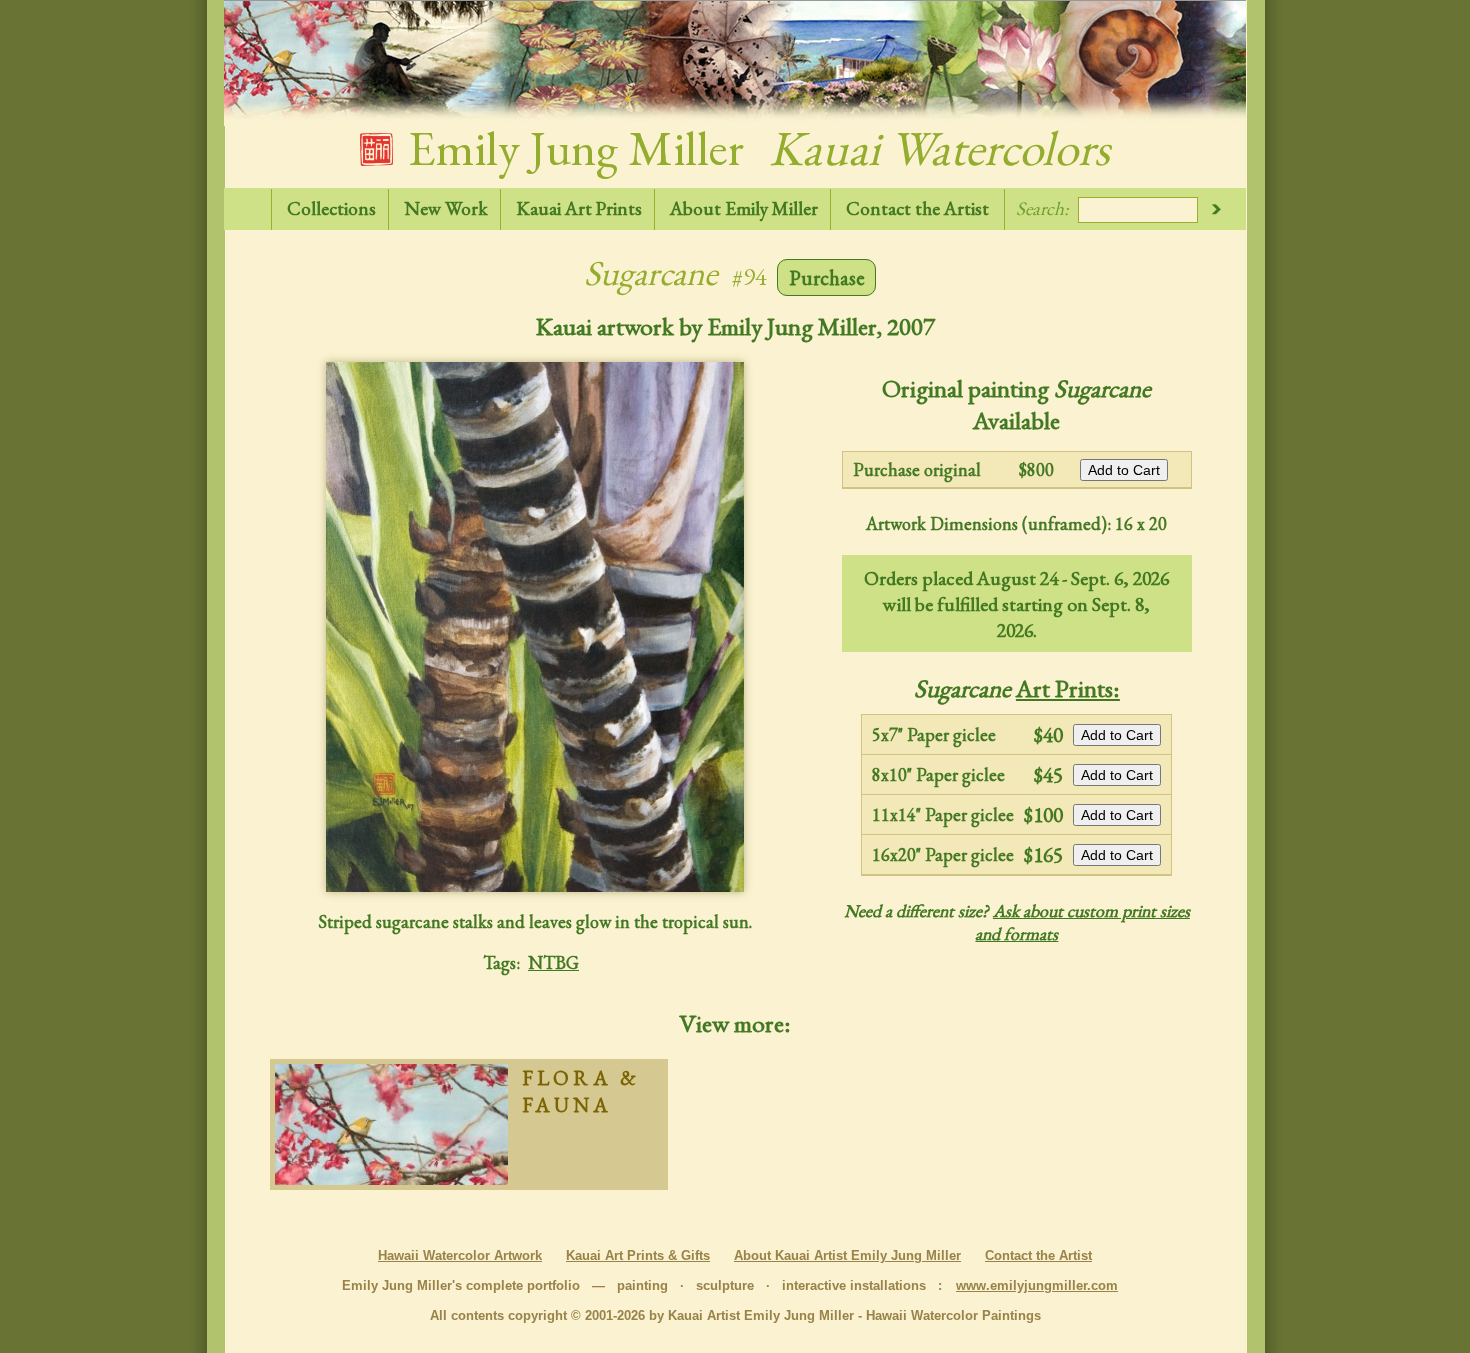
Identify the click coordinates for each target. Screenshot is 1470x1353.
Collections (331, 208)
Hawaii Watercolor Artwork (460, 1255)
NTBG (553, 962)
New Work (446, 208)
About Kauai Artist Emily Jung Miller (847, 1255)
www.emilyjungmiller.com (1037, 1285)
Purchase (827, 277)
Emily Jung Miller (754, 148)
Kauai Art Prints (579, 208)
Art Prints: (1068, 688)
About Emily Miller (744, 208)
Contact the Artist (917, 208)
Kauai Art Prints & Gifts (638, 1255)
